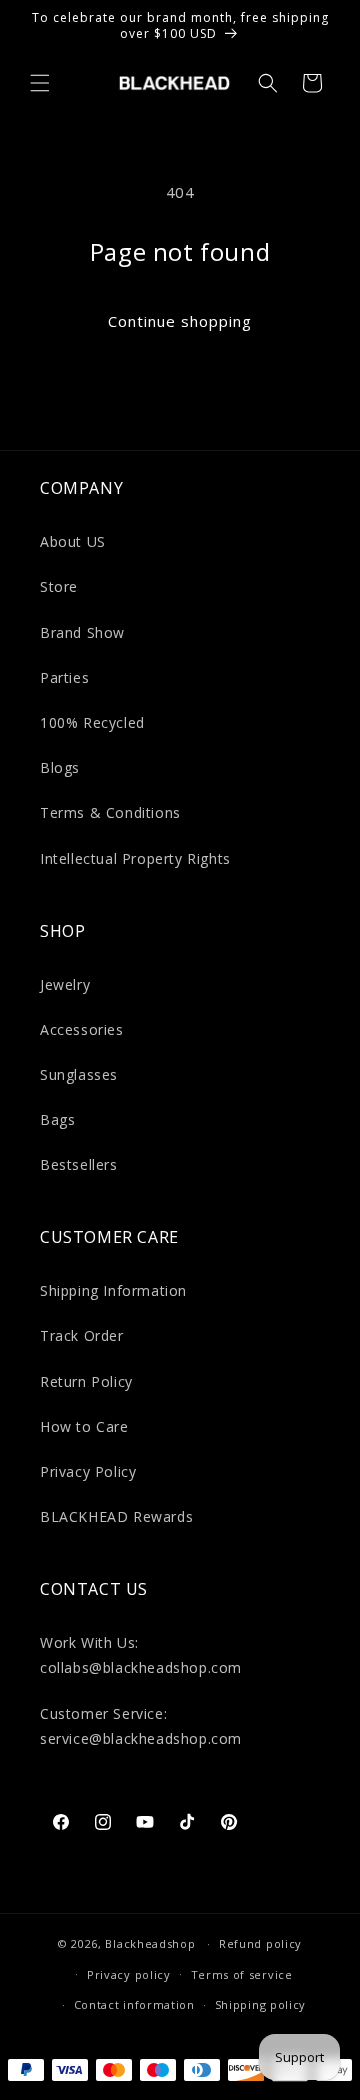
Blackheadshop (150, 1943)
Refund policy (260, 1943)
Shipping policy (261, 2004)
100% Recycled (92, 722)
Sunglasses (79, 1074)
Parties (64, 677)
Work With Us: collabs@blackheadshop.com (141, 1655)
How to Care (84, 1426)
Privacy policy (129, 1974)
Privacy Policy (88, 1471)
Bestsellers (79, 1164)
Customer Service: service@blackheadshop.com (141, 1726)
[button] (40, 83)
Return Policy (86, 1381)
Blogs (60, 767)
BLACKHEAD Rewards (116, 1516)
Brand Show (82, 632)
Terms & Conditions (110, 812)
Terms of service (242, 1974)
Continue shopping (180, 321)
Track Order (82, 1335)
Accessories (82, 1029)
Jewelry (65, 984)
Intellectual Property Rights (135, 858)
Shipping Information (113, 1290)
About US (73, 541)
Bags (57, 1119)
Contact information (134, 2004)
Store (59, 586)
